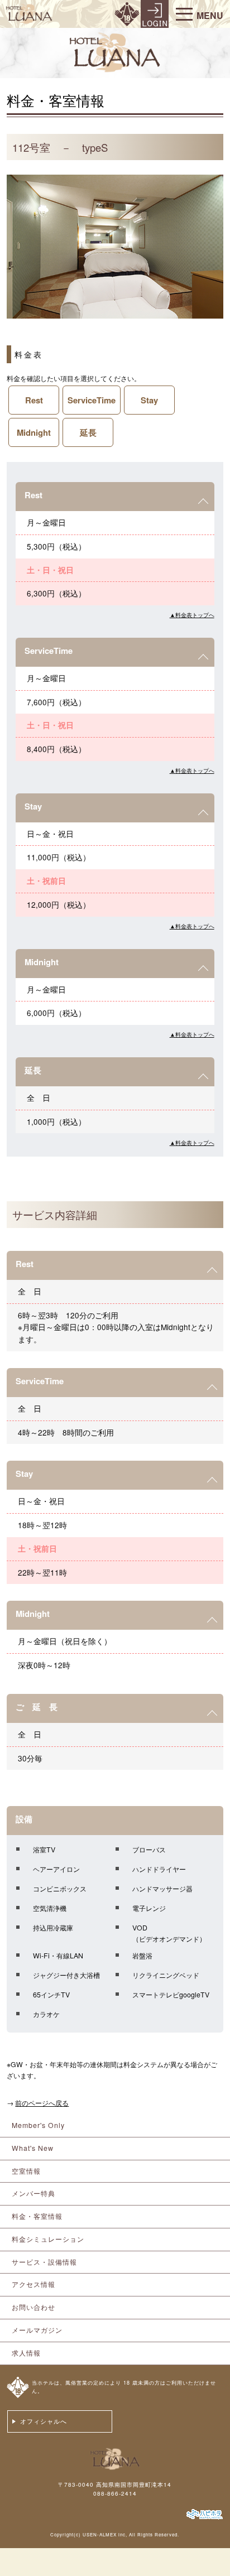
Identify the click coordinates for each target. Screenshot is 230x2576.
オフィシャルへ (44, 2421)
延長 (88, 432)
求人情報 (26, 2353)
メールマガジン (37, 2330)
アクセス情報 (33, 2284)
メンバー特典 (33, 2193)
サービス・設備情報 (44, 2262)
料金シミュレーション (48, 2239)
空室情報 (26, 2171)
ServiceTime (92, 400)
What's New (33, 2148)
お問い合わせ (33, 2307)
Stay (149, 400)
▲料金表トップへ (192, 615)
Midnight (34, 432)
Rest (34, 400)
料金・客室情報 (37, 2216)
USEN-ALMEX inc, (105, 2534)
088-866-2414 (115, 2493)
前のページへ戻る (42, 2103)
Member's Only (38, 2125)
